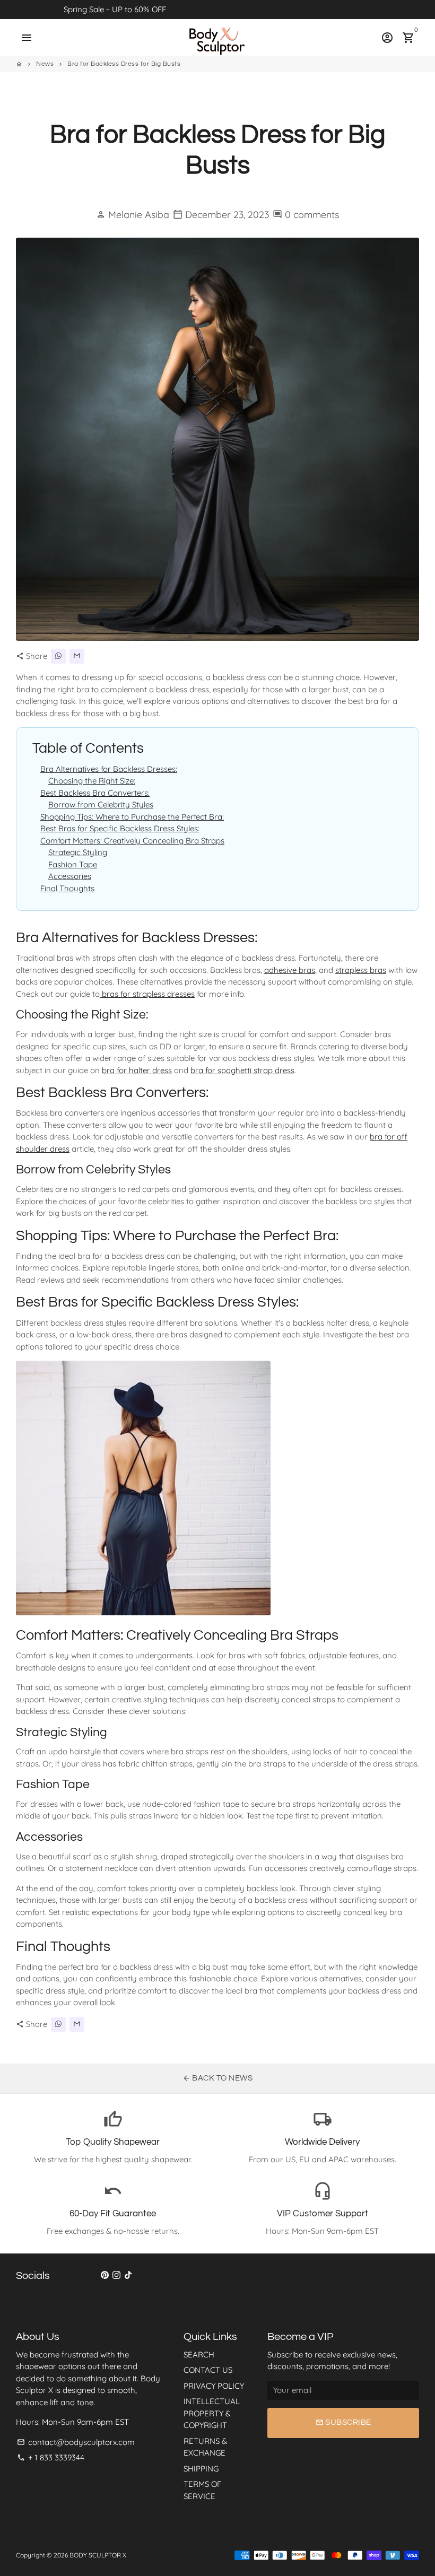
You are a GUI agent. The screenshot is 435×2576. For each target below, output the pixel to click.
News (45, 64)
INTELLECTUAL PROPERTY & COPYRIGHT (212, 2413)
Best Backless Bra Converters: (95, 793)
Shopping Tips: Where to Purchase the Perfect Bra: (132, 817)
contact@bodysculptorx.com (76, 2442)
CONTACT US (208, 2370)
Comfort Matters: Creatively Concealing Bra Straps (132, 841)
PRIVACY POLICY (214, 2386)
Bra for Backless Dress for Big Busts (124, 64)
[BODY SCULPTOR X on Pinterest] (105, 2275)
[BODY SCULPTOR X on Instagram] (116, 2275)
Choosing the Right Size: (92, 781)
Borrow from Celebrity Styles (101, 804)
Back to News (218, 2078)
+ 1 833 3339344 (51, 2457)
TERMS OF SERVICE (202, 2490)
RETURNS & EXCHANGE (205, 2447)
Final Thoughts (67, 888)
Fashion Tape (73, 864)
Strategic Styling (78, 852)
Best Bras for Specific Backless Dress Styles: (120, 828)
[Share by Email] (77, 656)
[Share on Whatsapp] (58, 656)
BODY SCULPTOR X (98, 2555)
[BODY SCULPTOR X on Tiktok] (128, 2275)
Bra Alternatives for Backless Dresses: (109, 769)
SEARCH (199, 2355)
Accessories (70, 876)
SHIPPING (201, 2469)
